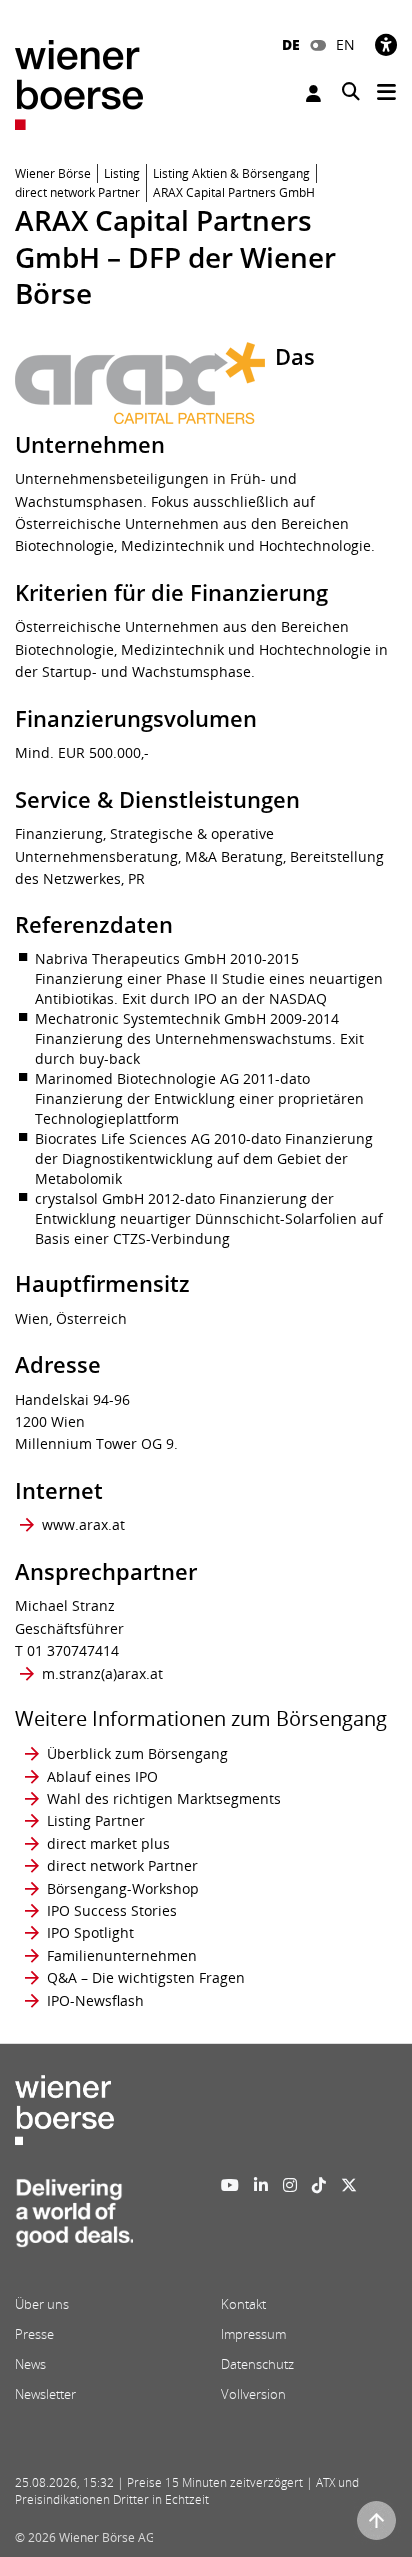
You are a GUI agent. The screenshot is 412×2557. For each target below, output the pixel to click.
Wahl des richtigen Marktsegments (164, 1798)
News (30, 2364)
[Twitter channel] (349, 2185)
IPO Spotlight (90, 1932)
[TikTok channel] (319, 2185)
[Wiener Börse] (79, 83)
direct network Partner (122, 1865)
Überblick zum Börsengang (137, 1753)
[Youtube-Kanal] (230, 2185)
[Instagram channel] (290, 2185)
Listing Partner (96, 1820)
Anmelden (316, 93)
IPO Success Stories (112, 1910)
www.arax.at (83, 1524)
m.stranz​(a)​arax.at (102, 1673)
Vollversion (253, 2394)
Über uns (42, 2304)
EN (345, 44)
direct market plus (108, 1843)
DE (291, 44)
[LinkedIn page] (261, 2185)
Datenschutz (257, 2364)
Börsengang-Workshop (123, 1888)
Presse (34, 2334)
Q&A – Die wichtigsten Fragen (146, 1977)
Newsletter (45, 2394)
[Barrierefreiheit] (386, 44)
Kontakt (243, 2304)
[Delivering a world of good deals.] (74, 2219)
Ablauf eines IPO (102, 1776)
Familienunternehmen (122, 1955)
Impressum (253, 2334)
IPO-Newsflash (95, 2000)
